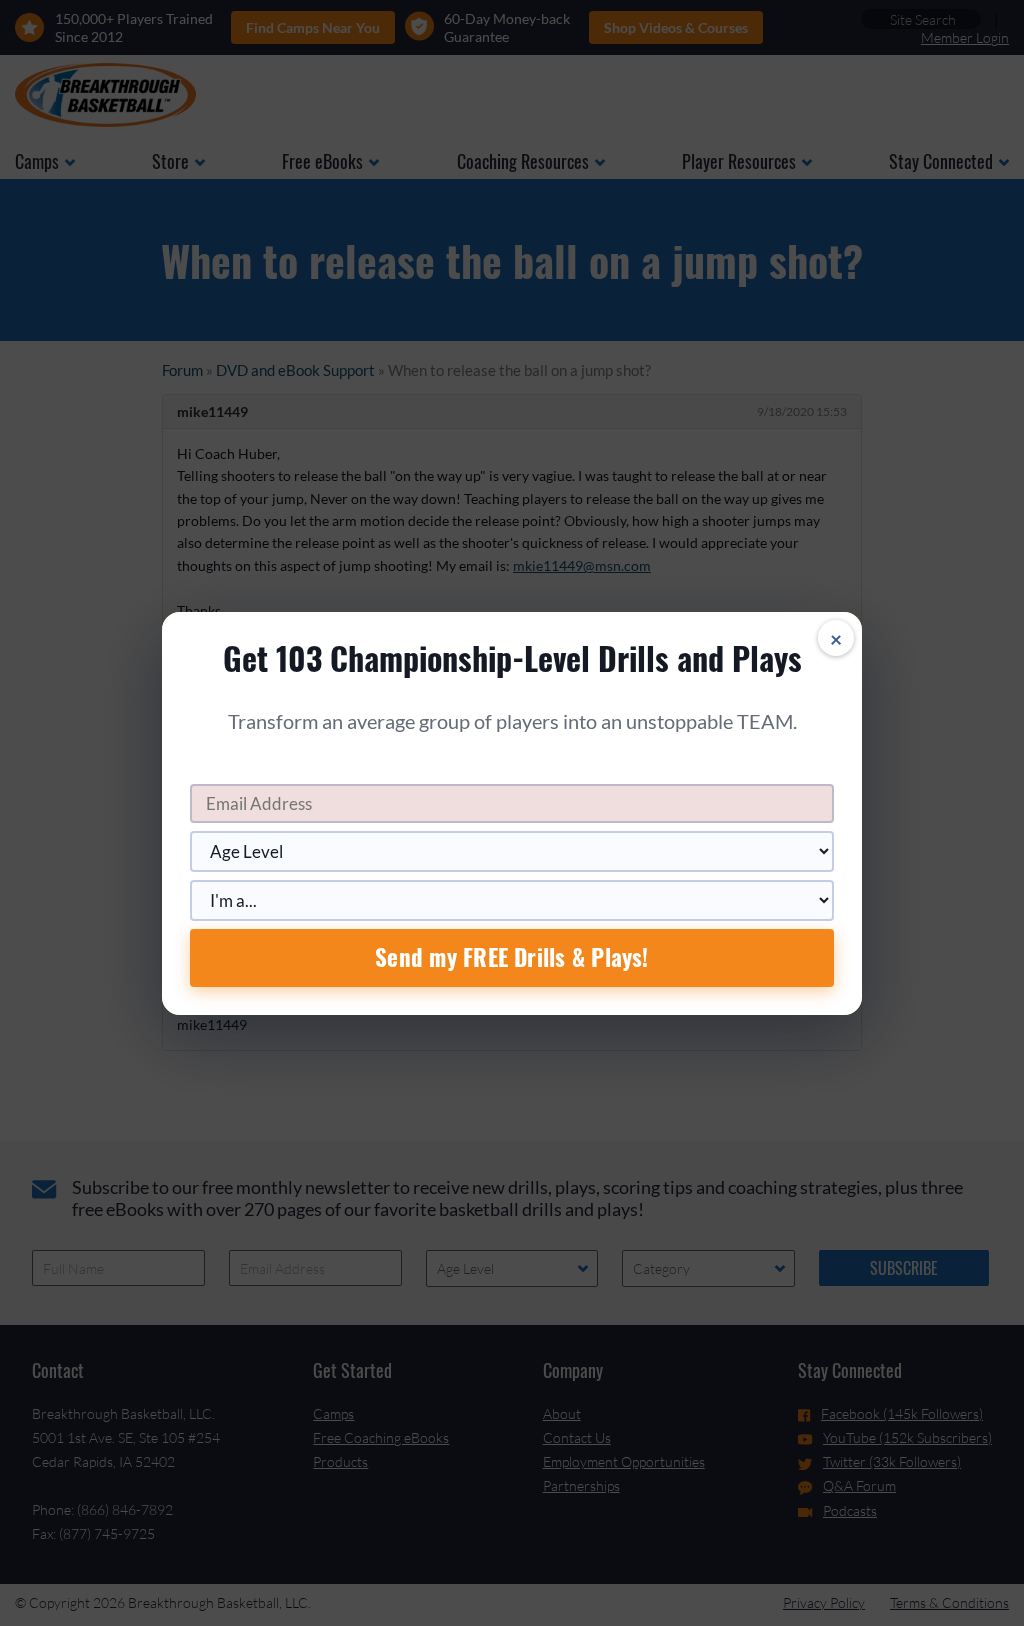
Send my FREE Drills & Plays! (511, 957)
